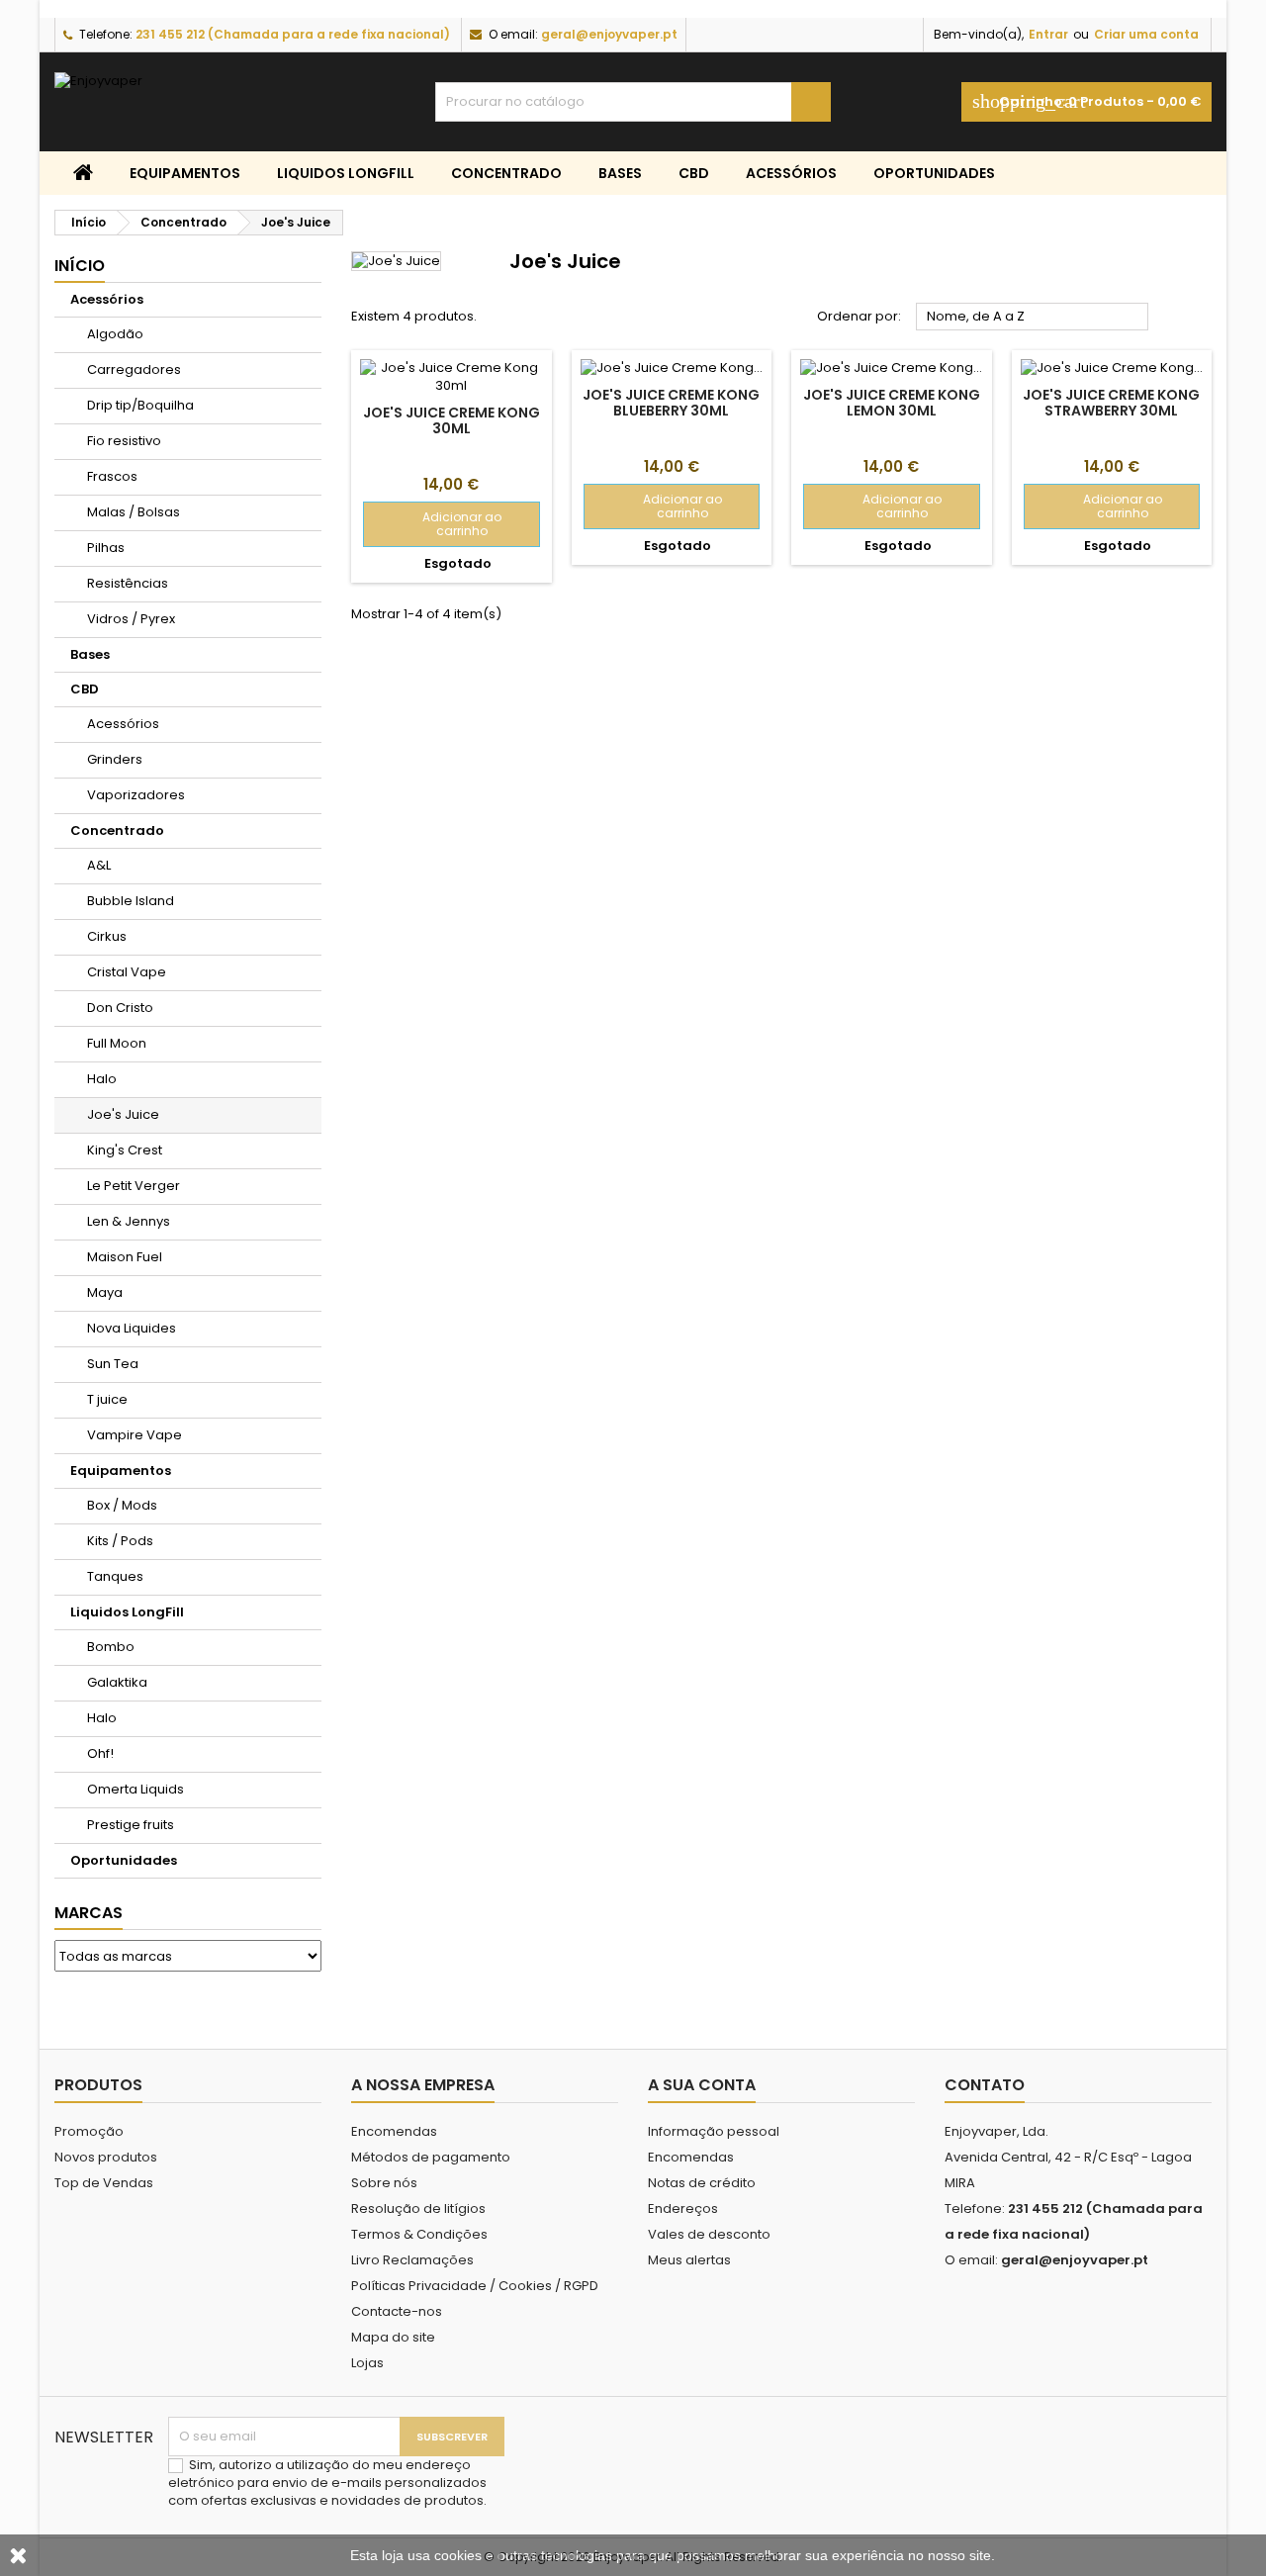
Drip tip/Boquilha (140, 405)
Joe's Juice (123, 1114)
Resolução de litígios (418, 2208)
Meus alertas (689, 2260)
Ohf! (100, 1753)
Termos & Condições (419, 2234)
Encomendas (394, 2131)
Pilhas (106, 548)
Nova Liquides (132, 1328)
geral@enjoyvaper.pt (609, 34)
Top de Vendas (104, 2183)
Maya (105, 1292)
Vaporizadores (136, 795)
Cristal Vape (127, 972)
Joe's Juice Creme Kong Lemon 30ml (892, 403)
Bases (620, 173)
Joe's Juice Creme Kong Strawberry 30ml (1111, 403)
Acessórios (791, 173)
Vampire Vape (135, 1435)
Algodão (115, 334)
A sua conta (702, 2085)
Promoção (89, 2131)
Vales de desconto (709, 2234)
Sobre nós (384, 2183)
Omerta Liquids (136, 1789)
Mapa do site (393, 2337)
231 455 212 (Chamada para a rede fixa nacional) (293, 34)
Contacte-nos (397, 2311)
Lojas (367, 2363)
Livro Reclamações (412, 2260)
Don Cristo (120, 1008)
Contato (985, 2085)
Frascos (112, 476)
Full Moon (117, 1043)
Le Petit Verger (134, 1186)
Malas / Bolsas (134, 512)
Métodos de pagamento (431, 2157)
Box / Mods (122, 1505)
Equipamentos (185, 173)
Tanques (115, 1576)
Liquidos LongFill (346, 173)
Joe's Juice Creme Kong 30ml (452, 420)
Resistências (128, 583)
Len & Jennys (129, 1221)
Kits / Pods (120, 1541)
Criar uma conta (1146, 34)
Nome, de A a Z (1033, 318)
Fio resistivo (124, 441)
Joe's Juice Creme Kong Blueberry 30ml (671, 403)
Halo (102, 1079)
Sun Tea (113, 1364)
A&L (99, 865)
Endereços (683, 2208)
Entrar (1048, 34)
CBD (694, 173)
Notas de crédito (702, 2183)
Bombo (111, 1647)
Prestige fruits (131, 1825)
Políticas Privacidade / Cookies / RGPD (475, 2286)
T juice (107, 1399)
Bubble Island (131, 901)
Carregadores (134, 369)
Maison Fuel (125, 1257)
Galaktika (117, 1682)
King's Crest (125, 1150)
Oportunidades (934, 173)
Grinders (115, 759)
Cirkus (107, 936)
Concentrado (506, 173)
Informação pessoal (714, 2131)
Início (80, 266)
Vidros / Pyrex (131, 619)
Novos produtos (106, 2157)
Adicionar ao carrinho (439, 524)
